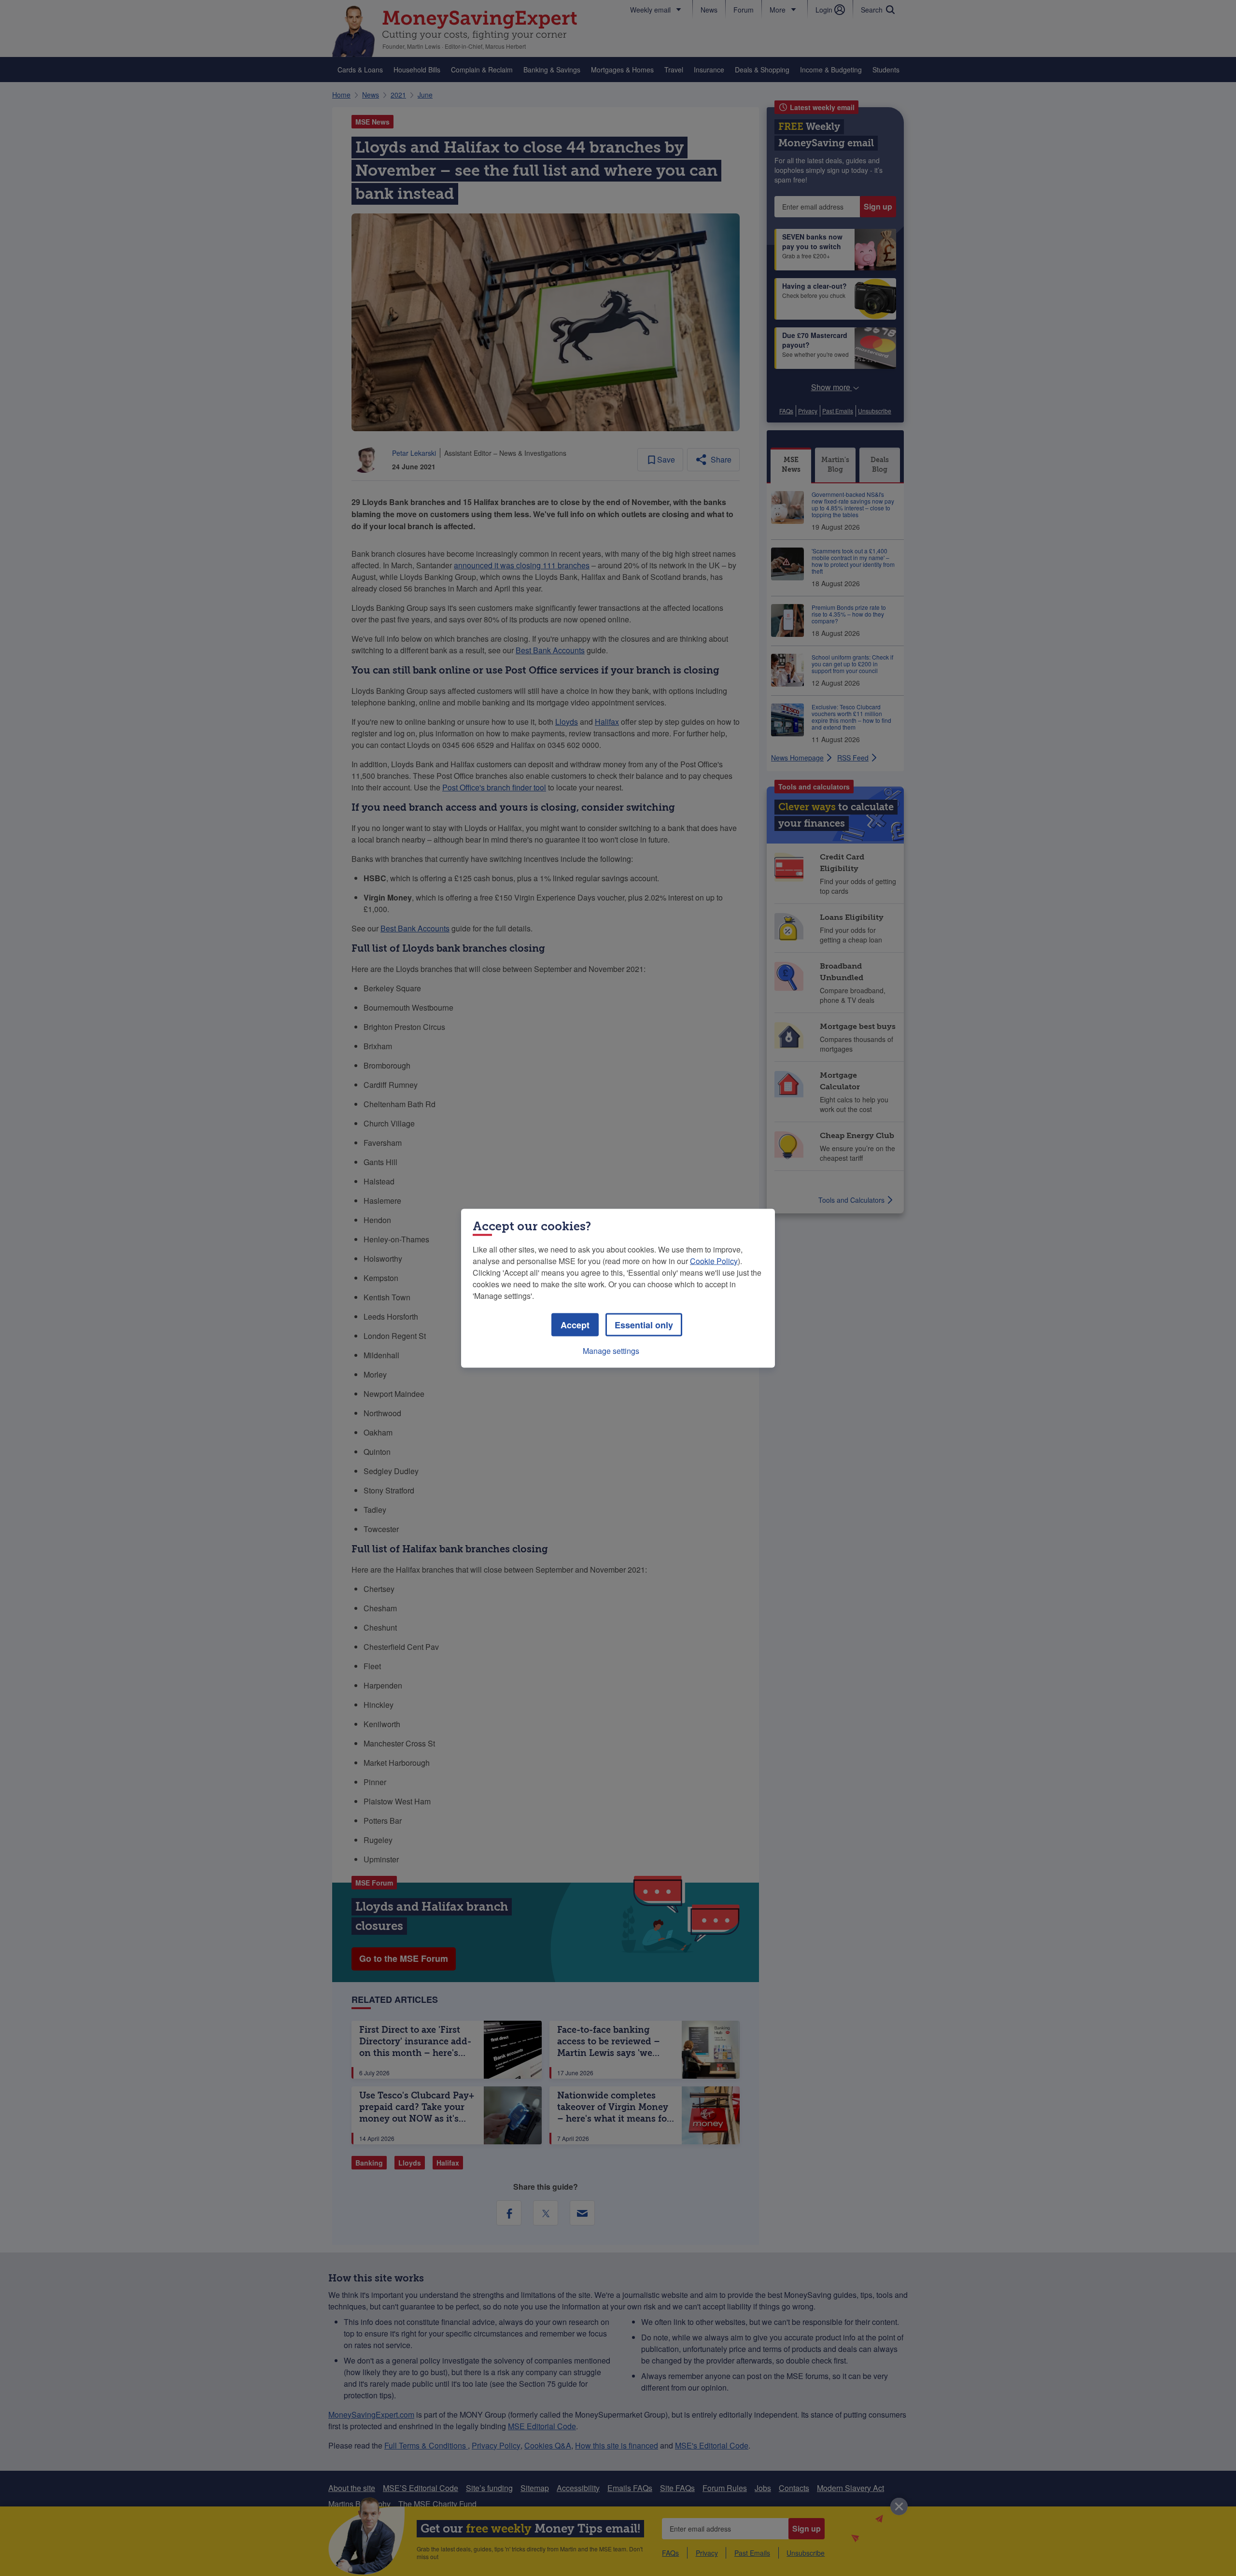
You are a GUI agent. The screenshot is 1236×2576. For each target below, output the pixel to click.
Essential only (644, 1324)
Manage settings (611, 1350)
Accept (575, 1324)
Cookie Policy (714, 1260)
